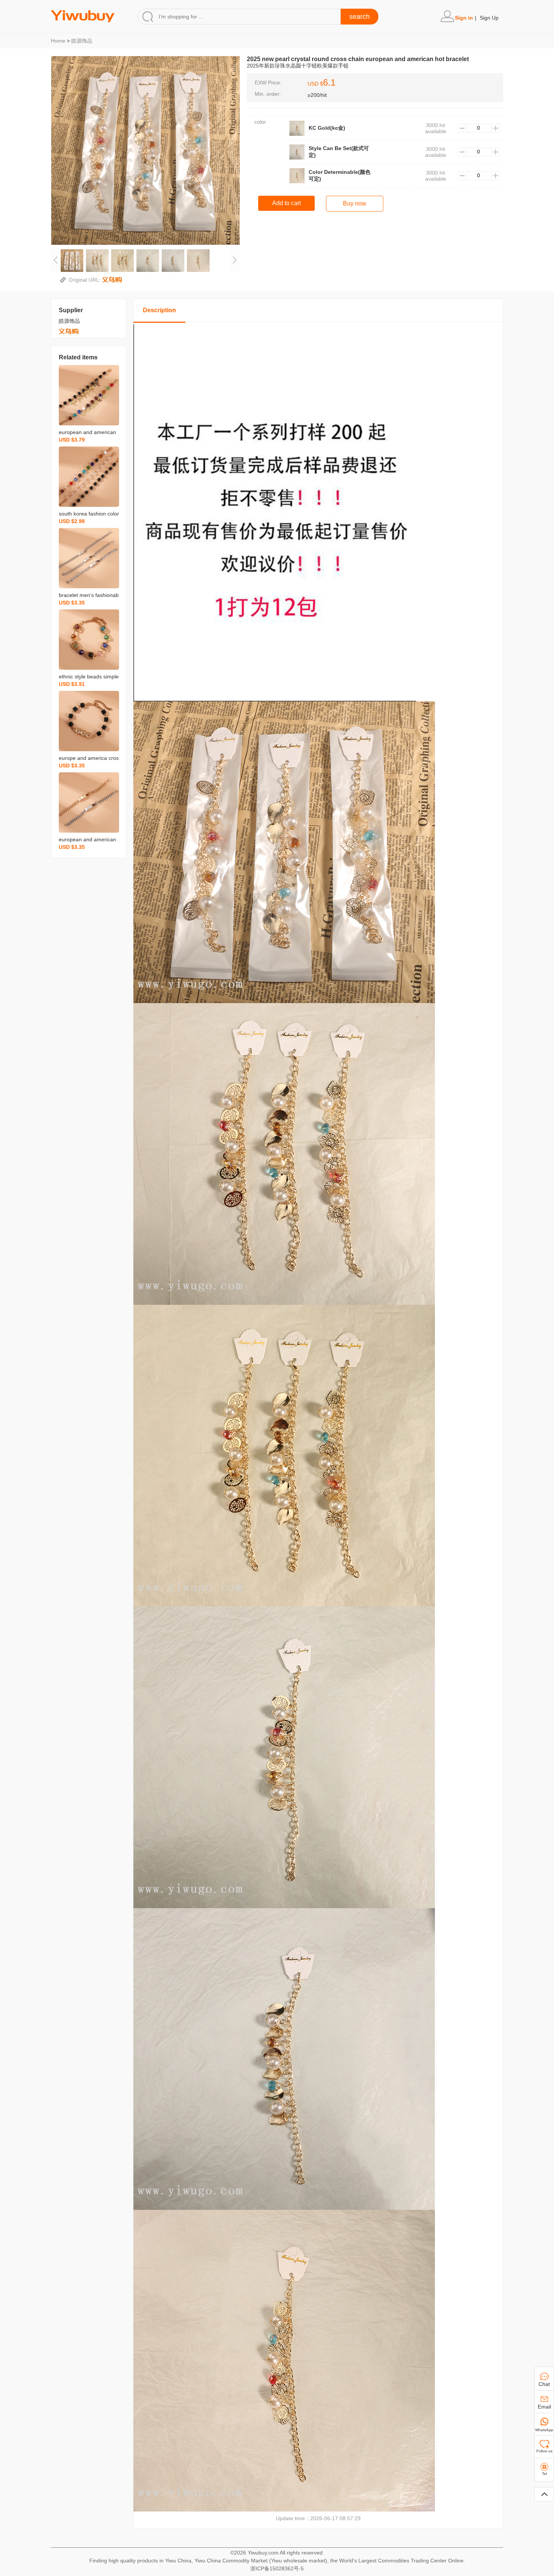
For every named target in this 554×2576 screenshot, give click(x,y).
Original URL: (85, 280)
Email (544, 2407)
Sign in (464, 18)
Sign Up (489, 18)
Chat (544, 2384)
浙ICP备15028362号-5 (277, 2568)
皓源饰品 (82, 41)
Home (58, 41)
